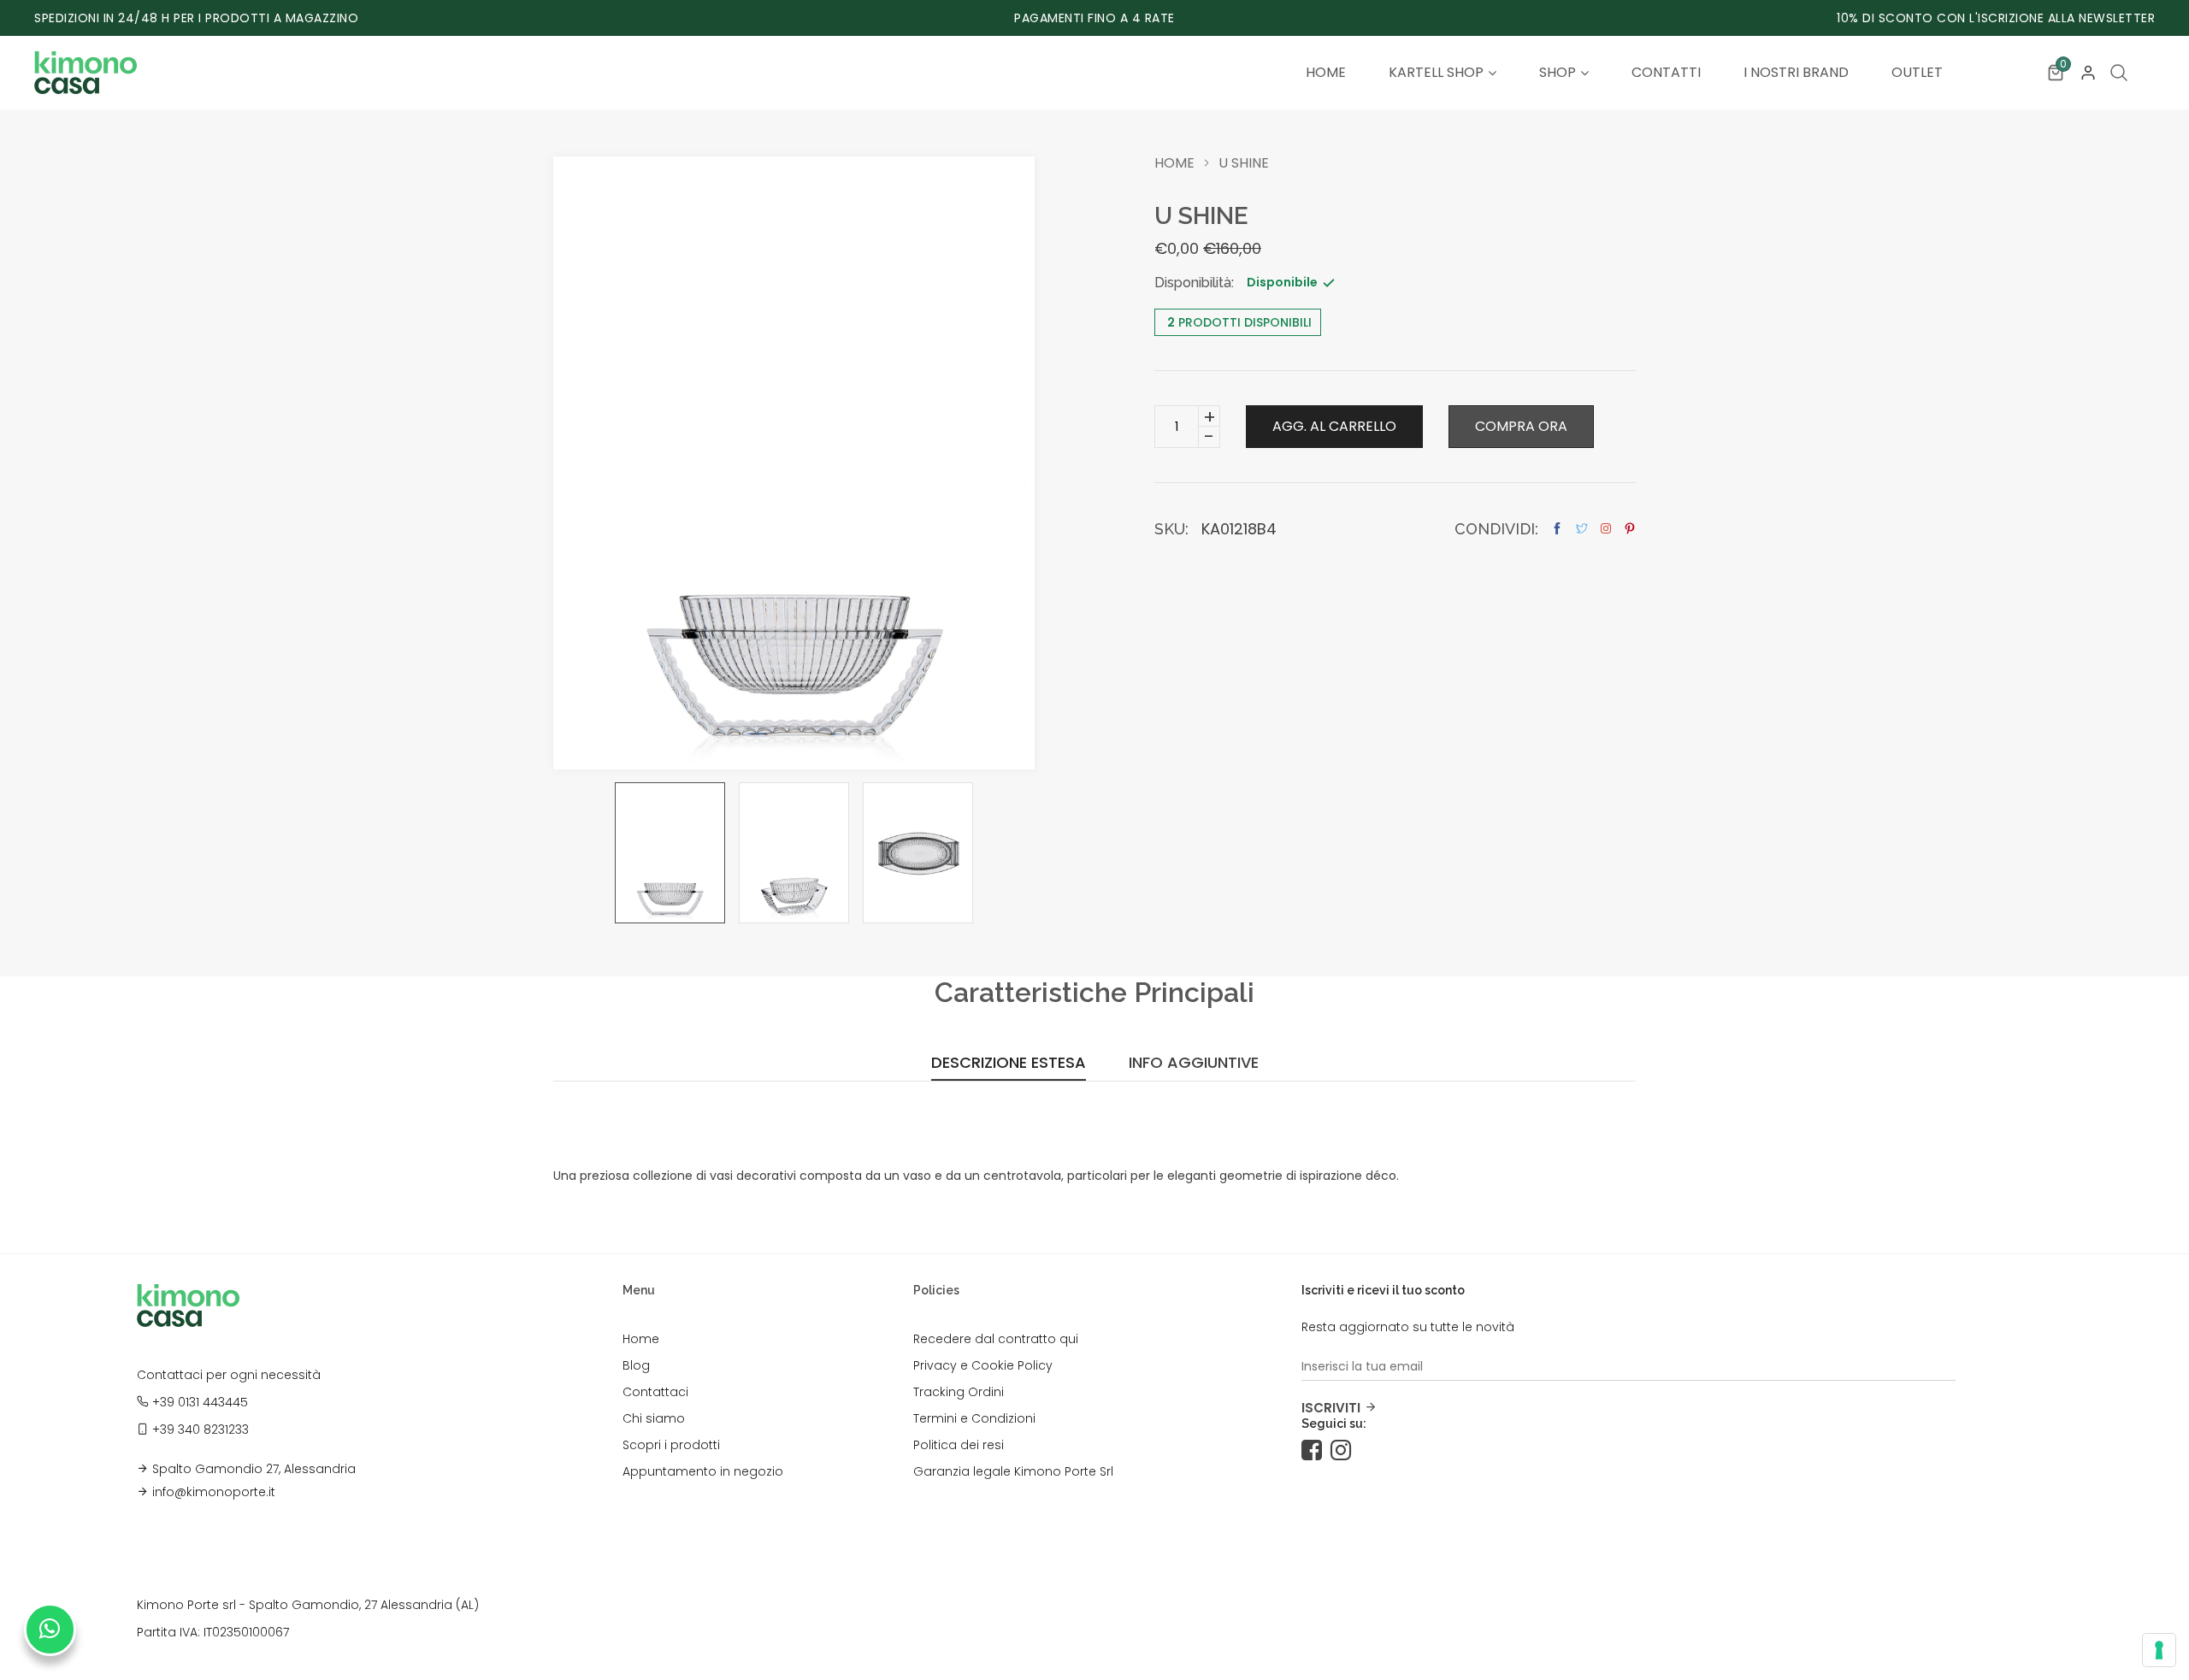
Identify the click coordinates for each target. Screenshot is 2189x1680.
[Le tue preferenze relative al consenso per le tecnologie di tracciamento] (2159, 1650)
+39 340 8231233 (201, 1429)
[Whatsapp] (50, 1630)
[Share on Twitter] (1582, 529)
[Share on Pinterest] (1630, 529)
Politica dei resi (959, 1445)
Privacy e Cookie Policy (983, 1365)
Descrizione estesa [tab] (1009, 1064)
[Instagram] (1345, 1451)
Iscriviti (1331, 1408)
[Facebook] (1316, 1451)
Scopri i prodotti (671, 1445)
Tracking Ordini (959, 1392)
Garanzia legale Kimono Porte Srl (1013, 1471)
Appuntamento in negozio (703, 1471)
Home (1174, 163)
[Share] (1606, 528)
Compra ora (1521, 426)
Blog (636, 1365)
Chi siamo (654, 1418)
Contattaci (655, 1392)
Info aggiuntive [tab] (1194, 1064)
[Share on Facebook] (1557, 529)
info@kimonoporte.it (214, 1492)
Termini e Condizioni (974, 1418)
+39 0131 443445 (200, 1402)
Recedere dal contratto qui (996, 1339)
